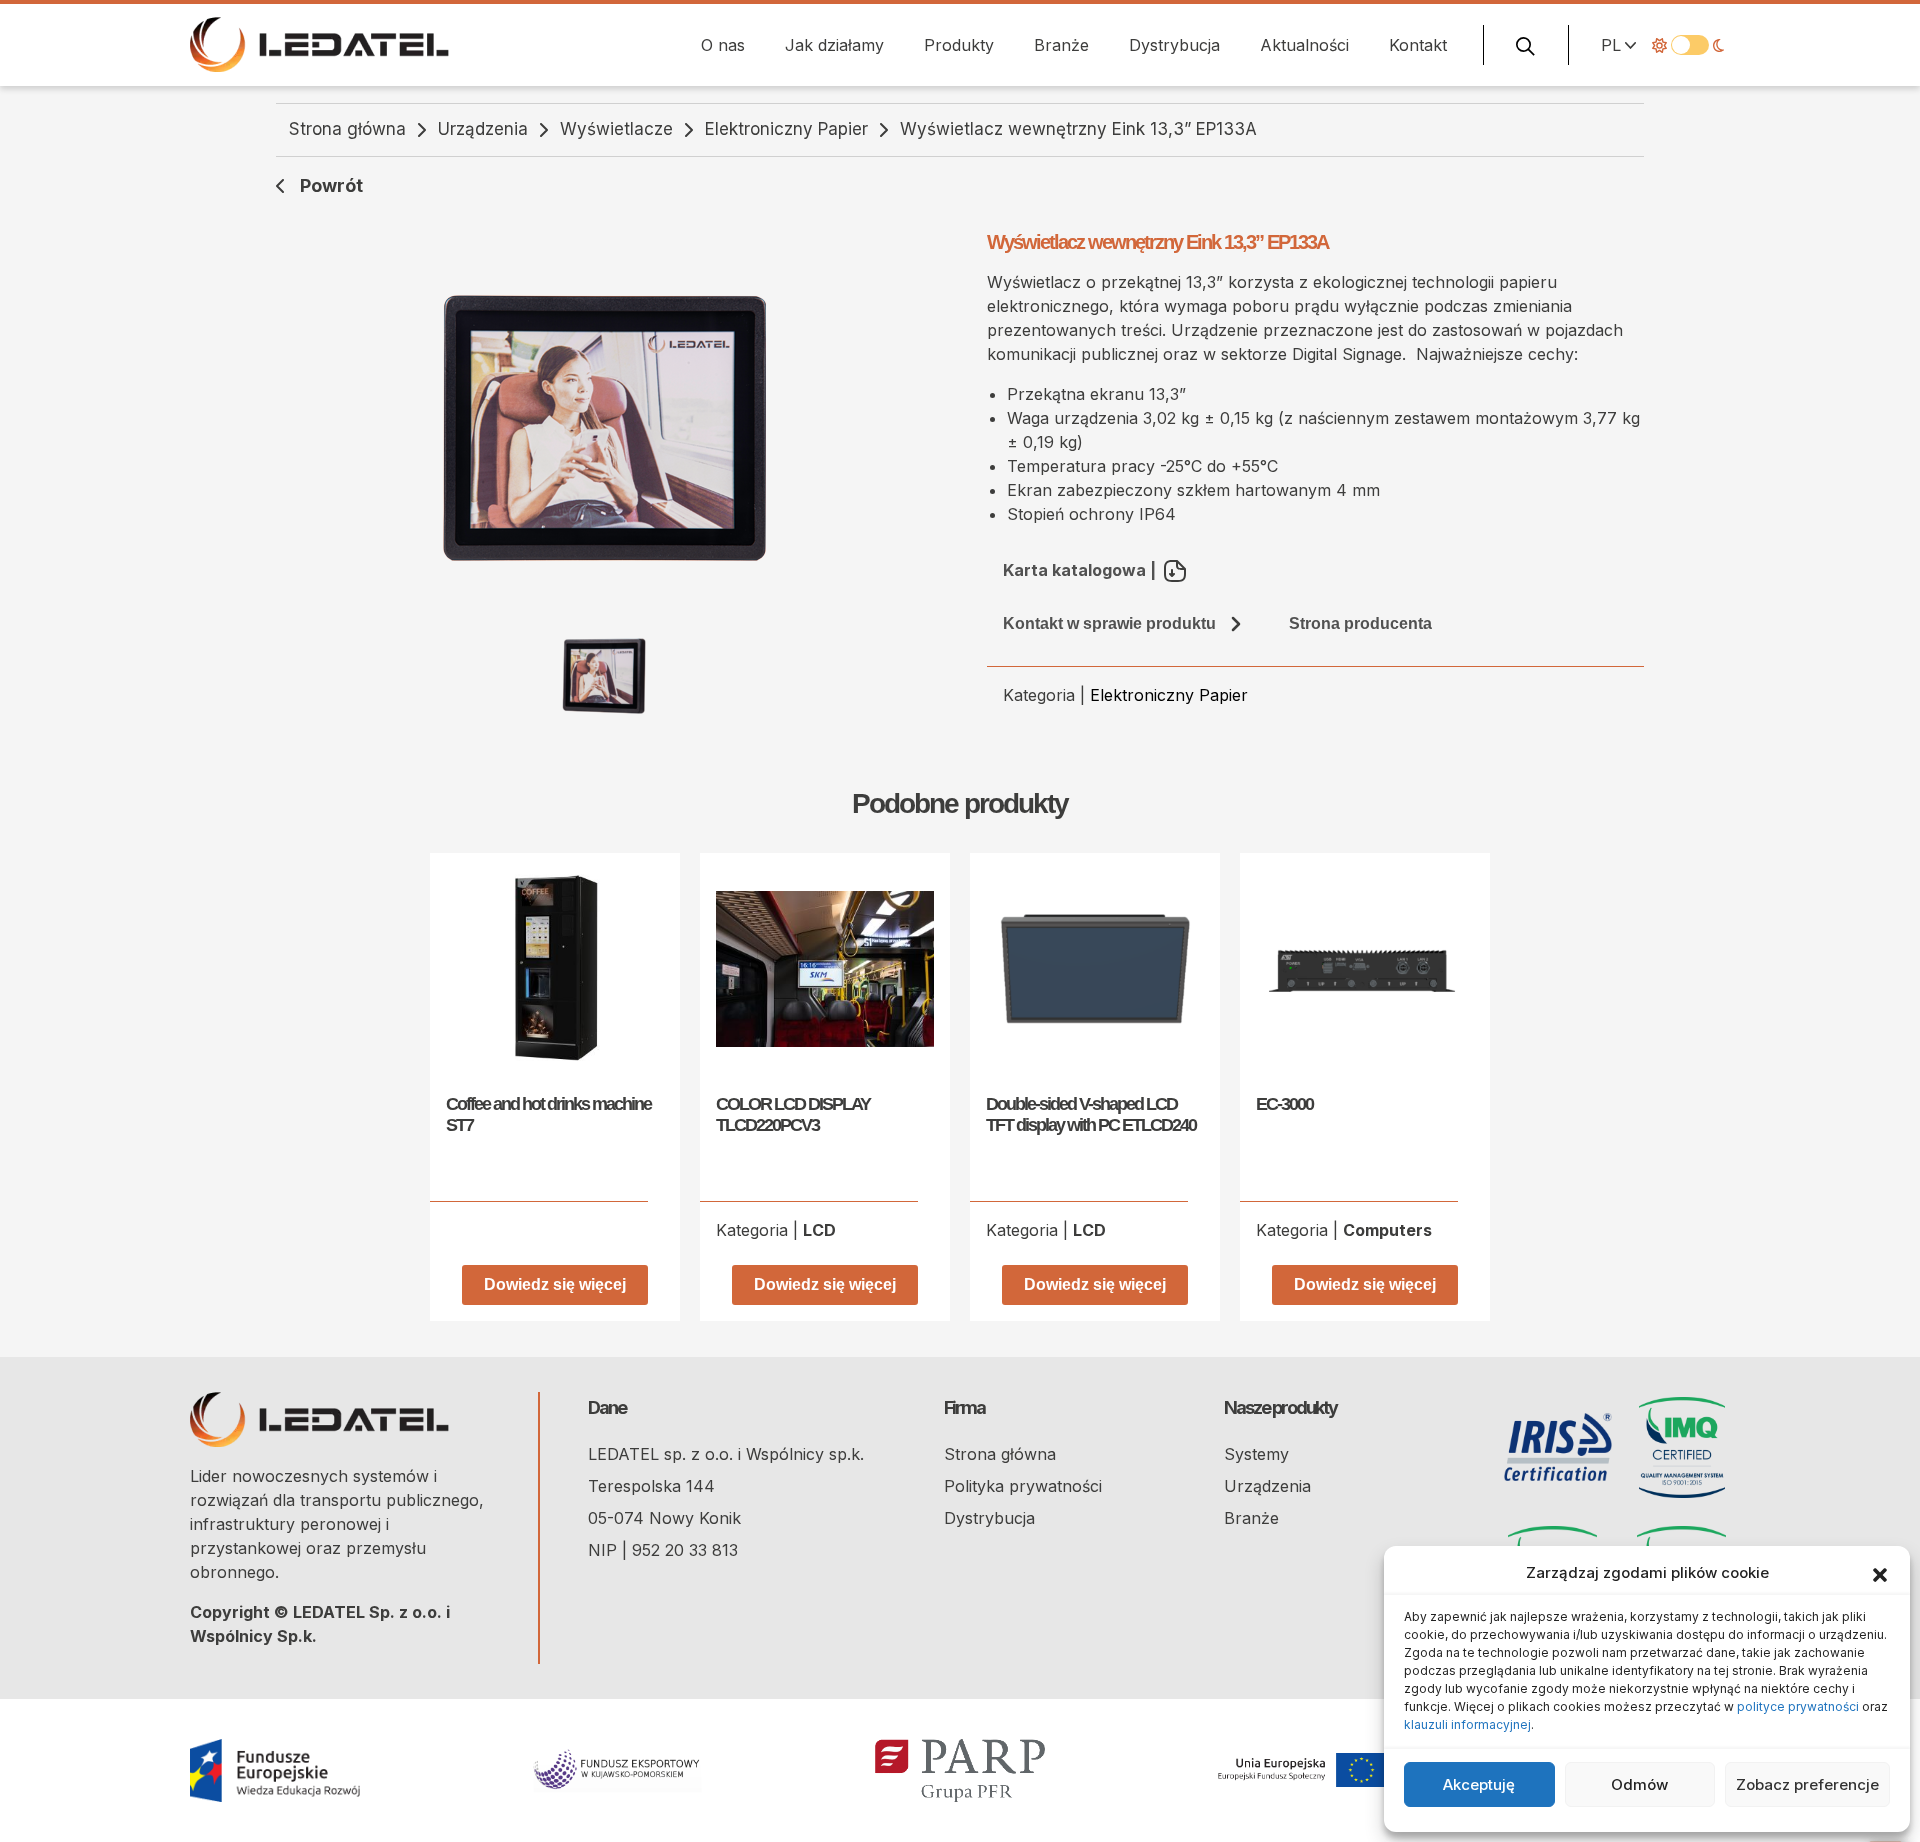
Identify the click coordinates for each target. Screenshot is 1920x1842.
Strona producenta (1360, 623)
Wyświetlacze (616, 129)
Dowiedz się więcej (555, 1284)
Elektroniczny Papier (786, 129)
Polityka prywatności (1023, 1486)
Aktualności (1304, 45)
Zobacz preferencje (1807, 1784)
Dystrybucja (1174, 45)
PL (1611, 45)
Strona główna (347, 129)
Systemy (1256, 1454)
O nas (723, 45)
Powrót (331, 185)
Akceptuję (1479, 1784)
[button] (1880, 1573)
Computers (1387, 1230)
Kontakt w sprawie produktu (1109, 623)
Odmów (1639, 1784)
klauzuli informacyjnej (1467, 1724)
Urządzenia (483, 129)
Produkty (959, 45)
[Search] (1526, 45)
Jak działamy (834, 45)
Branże (1061, 45)
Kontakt (1418, 45)
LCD (819, 1230)
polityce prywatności (1798, 1706)
